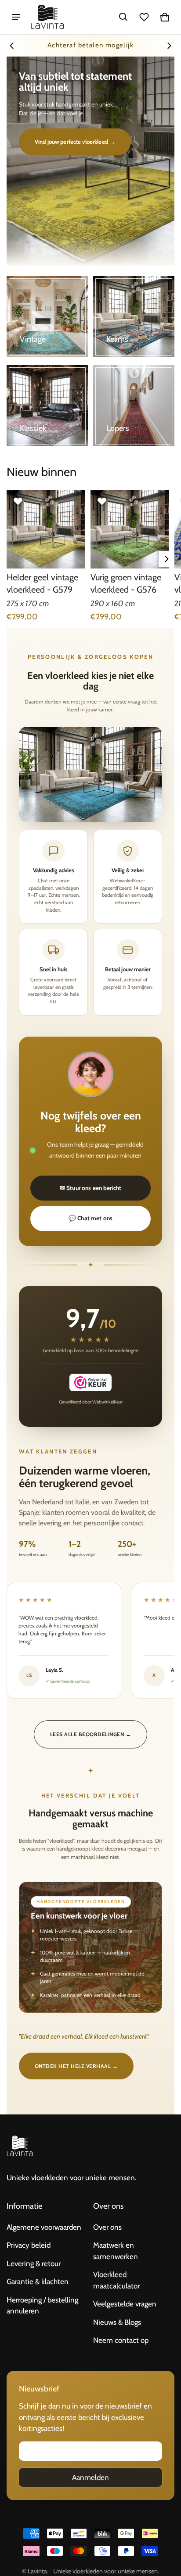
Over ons (107, 2227)
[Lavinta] (48, 17)
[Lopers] (134, 406)
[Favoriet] (18, 501)
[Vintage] (47, 317)
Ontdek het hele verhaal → (76, 2066)
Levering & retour (34, 2263)
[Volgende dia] (169, 46)
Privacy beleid (29, 2245)
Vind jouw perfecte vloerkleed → (75, 142)
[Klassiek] (47, 406)
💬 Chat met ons (90, 1218)
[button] (123, 17)
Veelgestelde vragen (125, 2304)
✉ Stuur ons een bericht (90, 1188)
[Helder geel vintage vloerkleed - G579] (46, 529)
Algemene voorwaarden (44, 2227)
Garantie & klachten (38, 2281)
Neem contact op (121, 2340)
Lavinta (37, 2571)
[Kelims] (134, 317)
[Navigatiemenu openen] (16, 17)
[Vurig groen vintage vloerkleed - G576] (130, 529)
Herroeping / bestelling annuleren (42, 2306)
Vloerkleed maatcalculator (116, 2280)
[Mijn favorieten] (144, 17)
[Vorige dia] (12, 46)
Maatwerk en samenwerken (116, 2251)
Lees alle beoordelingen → (90, 1734)
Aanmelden (90, 2477)
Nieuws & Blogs (117, 2322)
